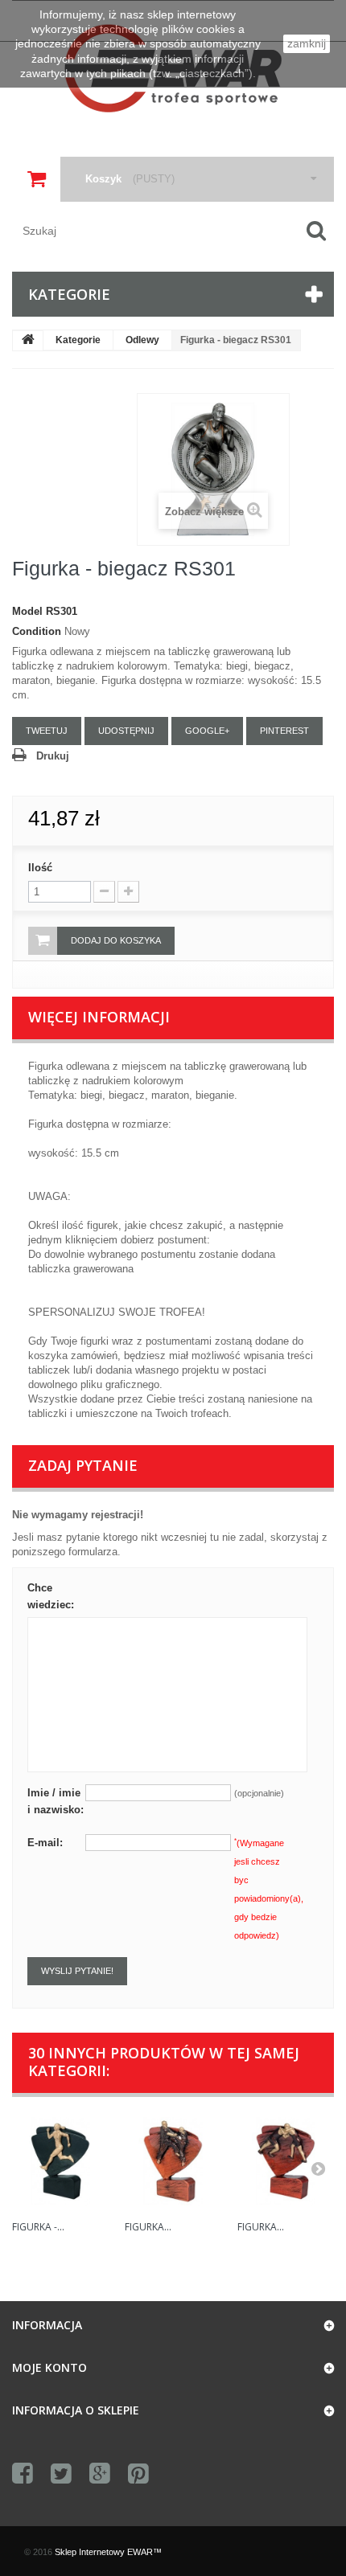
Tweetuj (47, 731)
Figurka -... (38, 2227)
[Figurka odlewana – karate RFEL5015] (173, 2161)
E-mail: (45, 1843)
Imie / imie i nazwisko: (56, 1801)
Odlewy (142, 340)
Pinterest (284, 731)
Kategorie (78, 340)
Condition (37, 631)
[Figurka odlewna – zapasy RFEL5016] (286, 2161)
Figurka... (148, 2227)
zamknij (307, 43)
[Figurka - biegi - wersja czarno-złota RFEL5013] (60, 2161)
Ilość (40, 868)
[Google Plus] (100, 2474)
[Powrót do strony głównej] (28, 341)
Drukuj (53, 756)
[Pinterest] (138, 2474)
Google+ (207, 731)
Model (27, 611)
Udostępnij (126, 731)
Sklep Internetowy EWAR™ (108, 2552)
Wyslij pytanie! (77, 1971)
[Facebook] (23, 2474)
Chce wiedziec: (51, 1596)
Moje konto (49, 2367)
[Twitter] (61, 2474)
